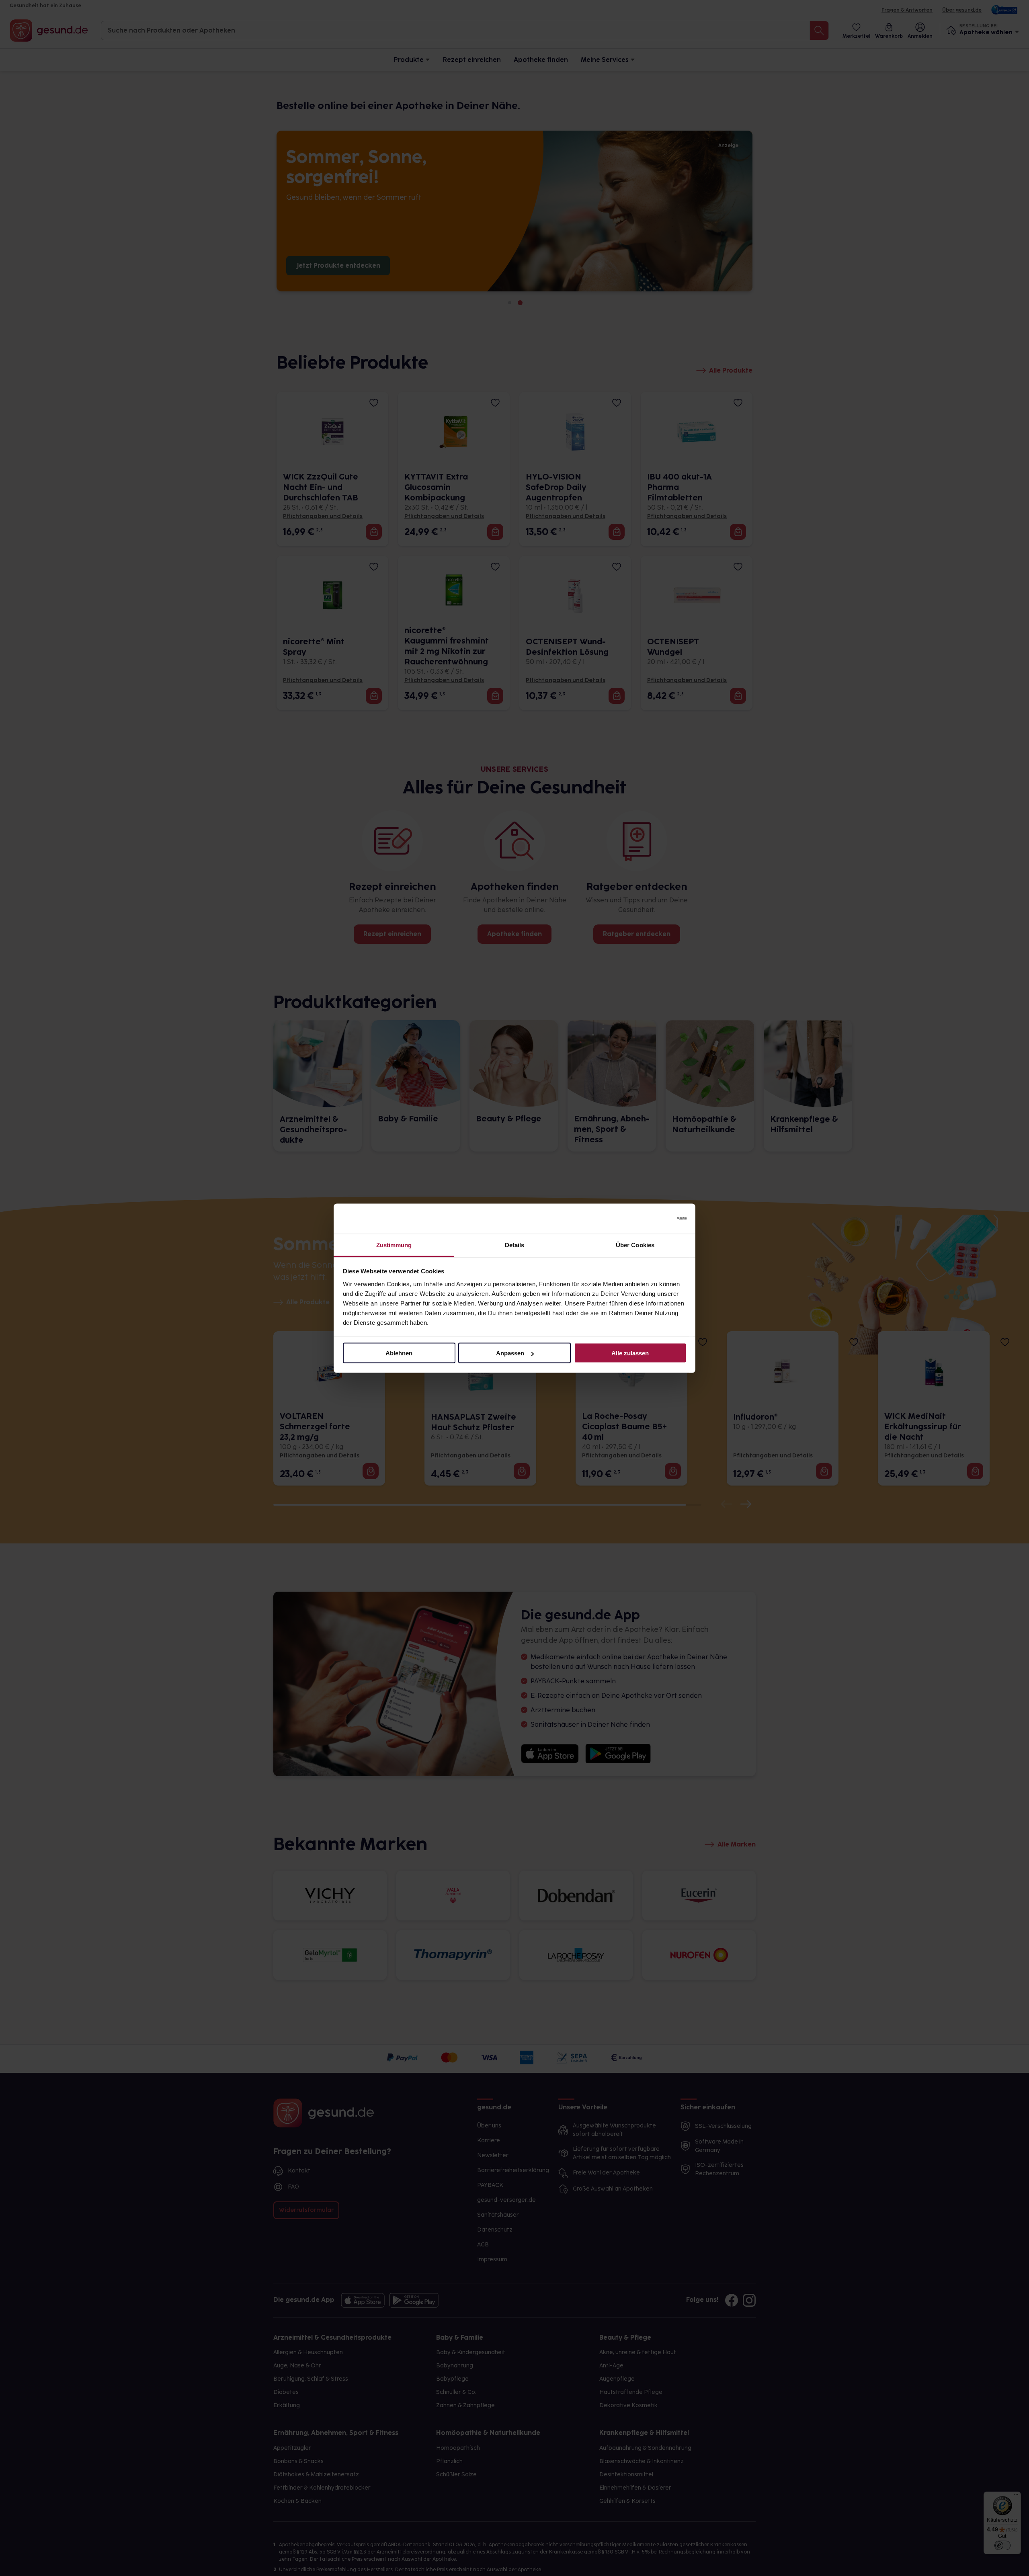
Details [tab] (515, 1245)
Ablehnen (399, 1353)
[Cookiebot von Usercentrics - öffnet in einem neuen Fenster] (651, 1219)
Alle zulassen (630, 1353)
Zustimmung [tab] (394, 1245)
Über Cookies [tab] (635, 1245)
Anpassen (510, 1353)
